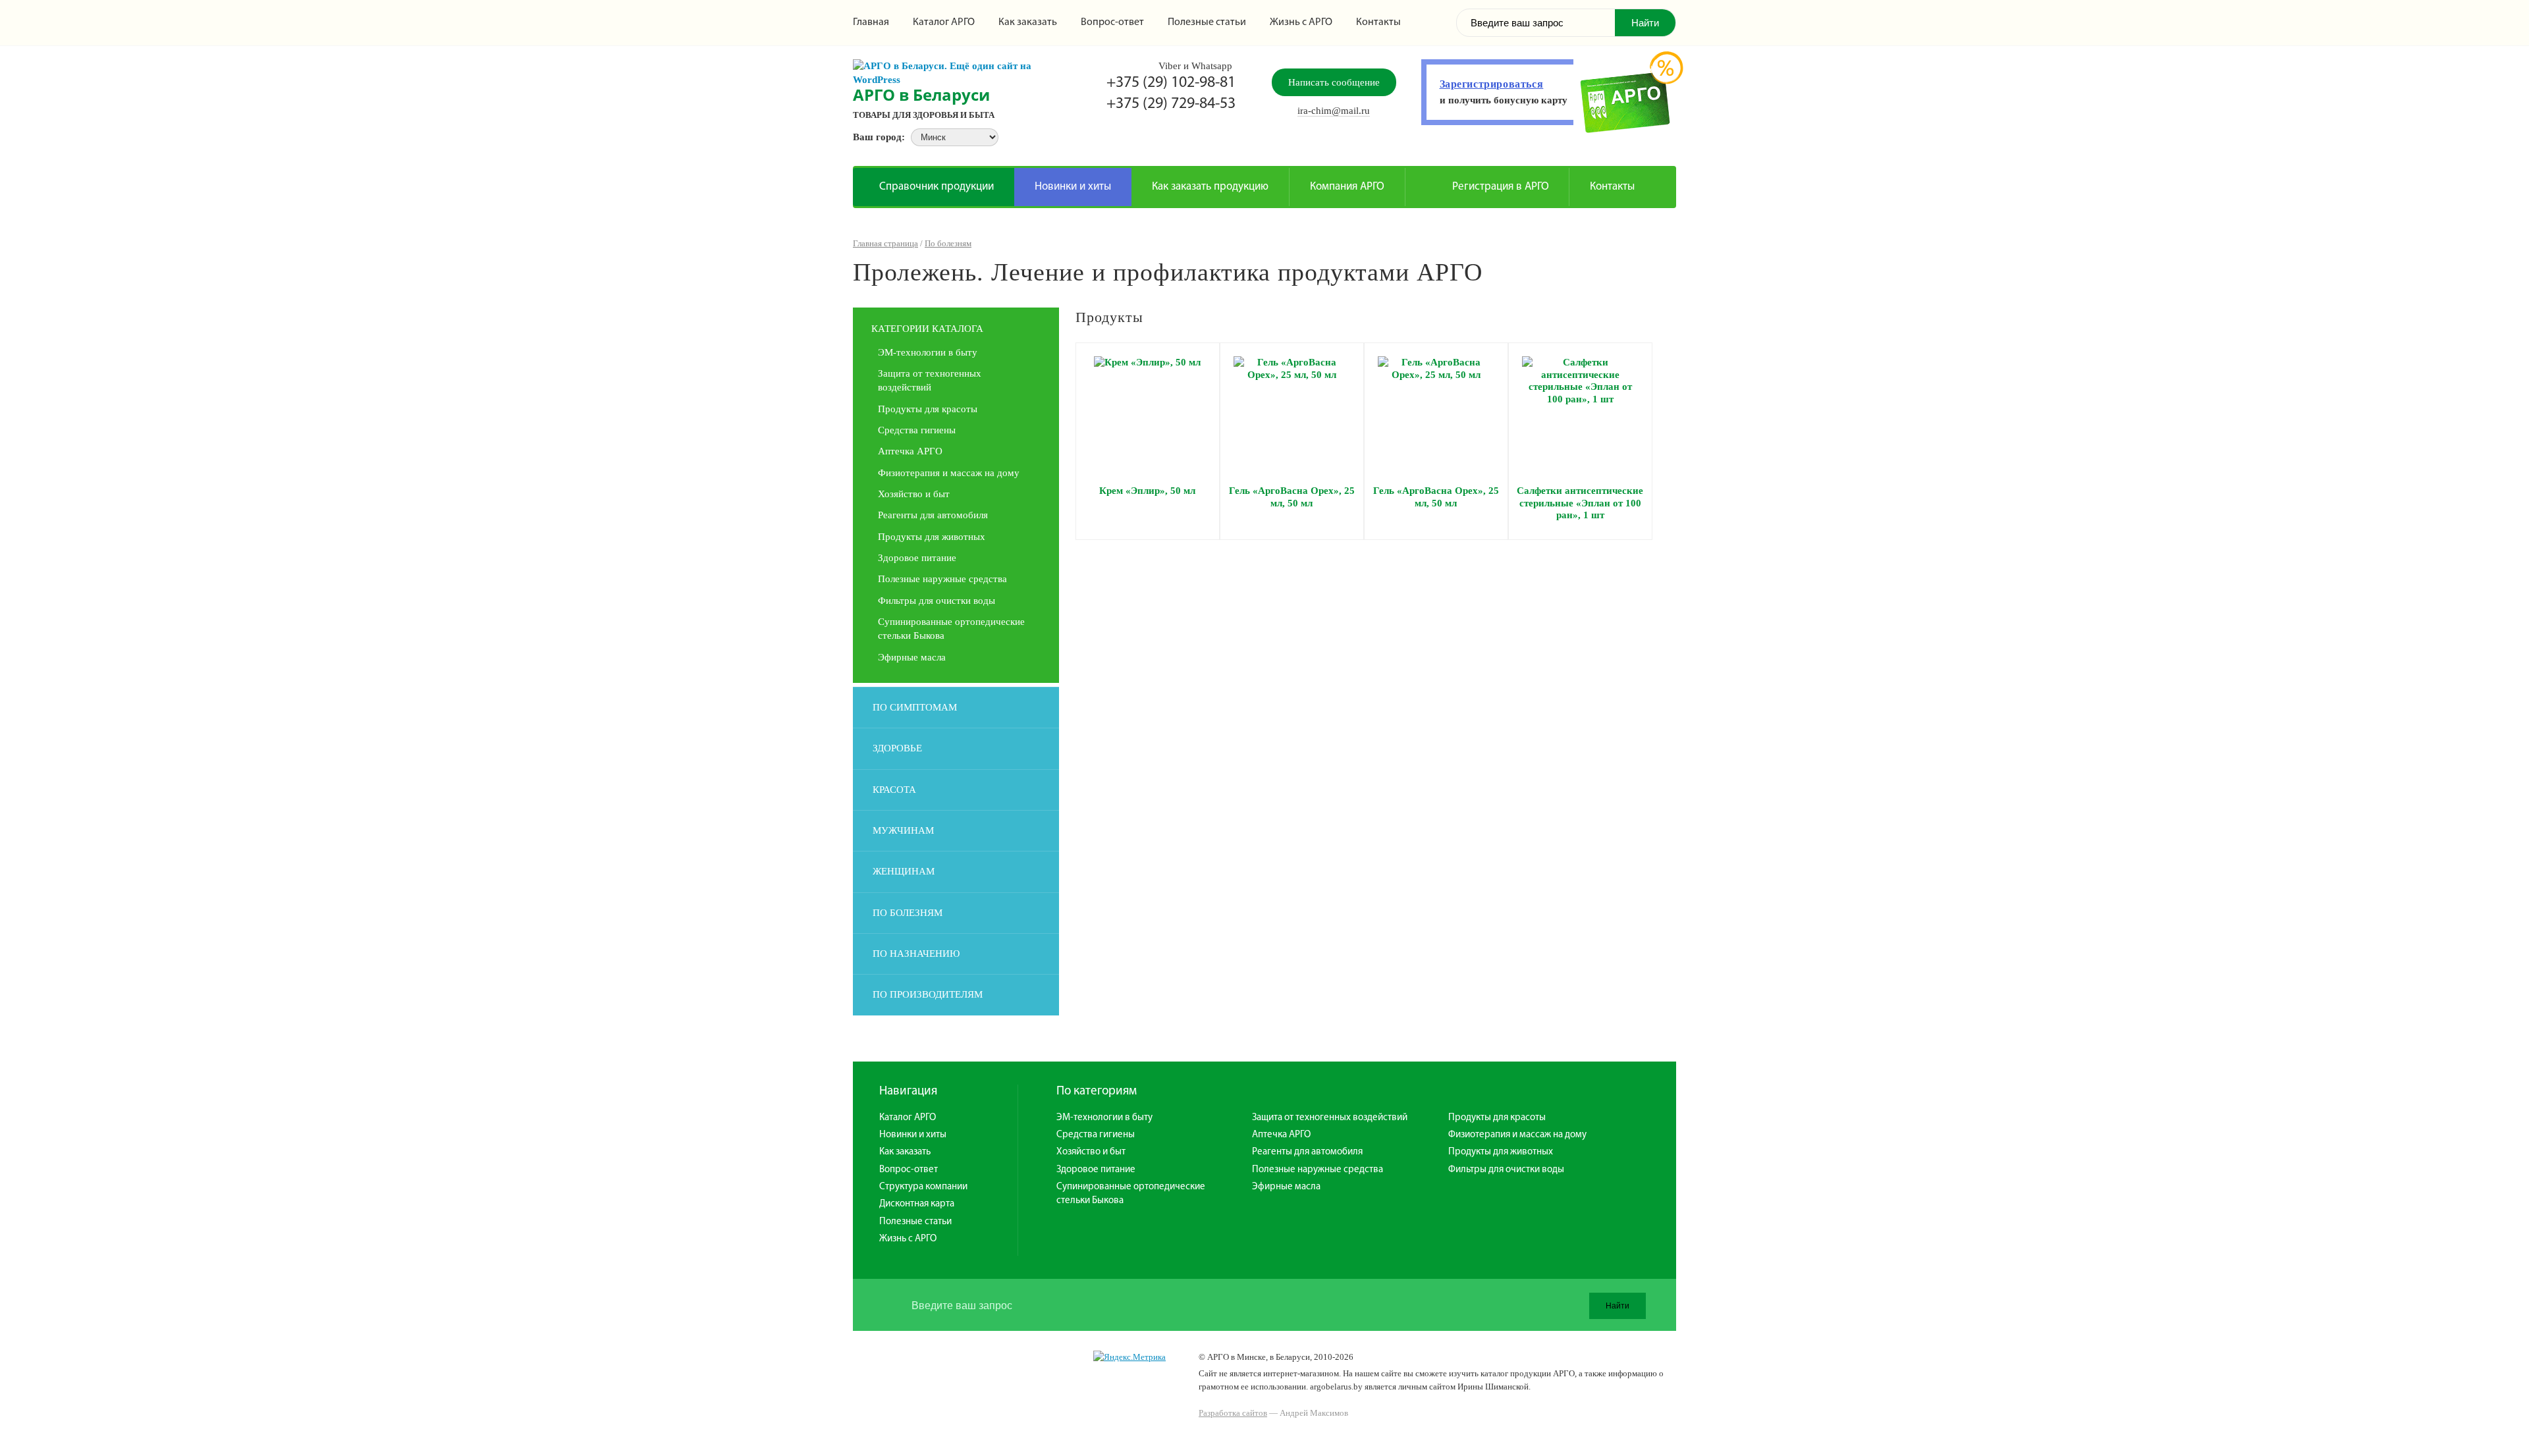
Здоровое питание (917, 558)
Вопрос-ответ (1112, 22)
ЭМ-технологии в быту (928, 352)
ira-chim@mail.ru (1334, 111)
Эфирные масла (912, 657)
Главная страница (885, 243)
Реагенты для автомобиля (933, 515)
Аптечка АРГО (910, 451)
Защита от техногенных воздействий (1330, 1118)
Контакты (1378, 22)
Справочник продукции (937, 187)
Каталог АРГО (944, 22)
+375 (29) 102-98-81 (1171, 83)
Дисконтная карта (917, 1204)
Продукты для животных (932, 537)
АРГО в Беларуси (921, 94)
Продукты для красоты (928, 409)
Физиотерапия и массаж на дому (949, 473)
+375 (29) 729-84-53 (1171, 104)
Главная (871, 22)
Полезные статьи (1207, 22)
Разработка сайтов (1233, 1413)
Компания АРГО (1347, 187)
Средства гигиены (917, 430)
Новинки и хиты (1073, 187)
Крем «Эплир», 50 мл (1147, 491)
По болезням (948, 243)
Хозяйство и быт (914, 494)
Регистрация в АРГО (1501, 187)
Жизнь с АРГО (1301, 22)
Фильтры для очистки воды (937, 601)
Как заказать (1028, 22)
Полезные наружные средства (942, 579)
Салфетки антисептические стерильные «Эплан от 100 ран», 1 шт (1580, 503)
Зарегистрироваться (1492, 84)
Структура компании (923, 1187)
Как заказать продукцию (1210, 187)
